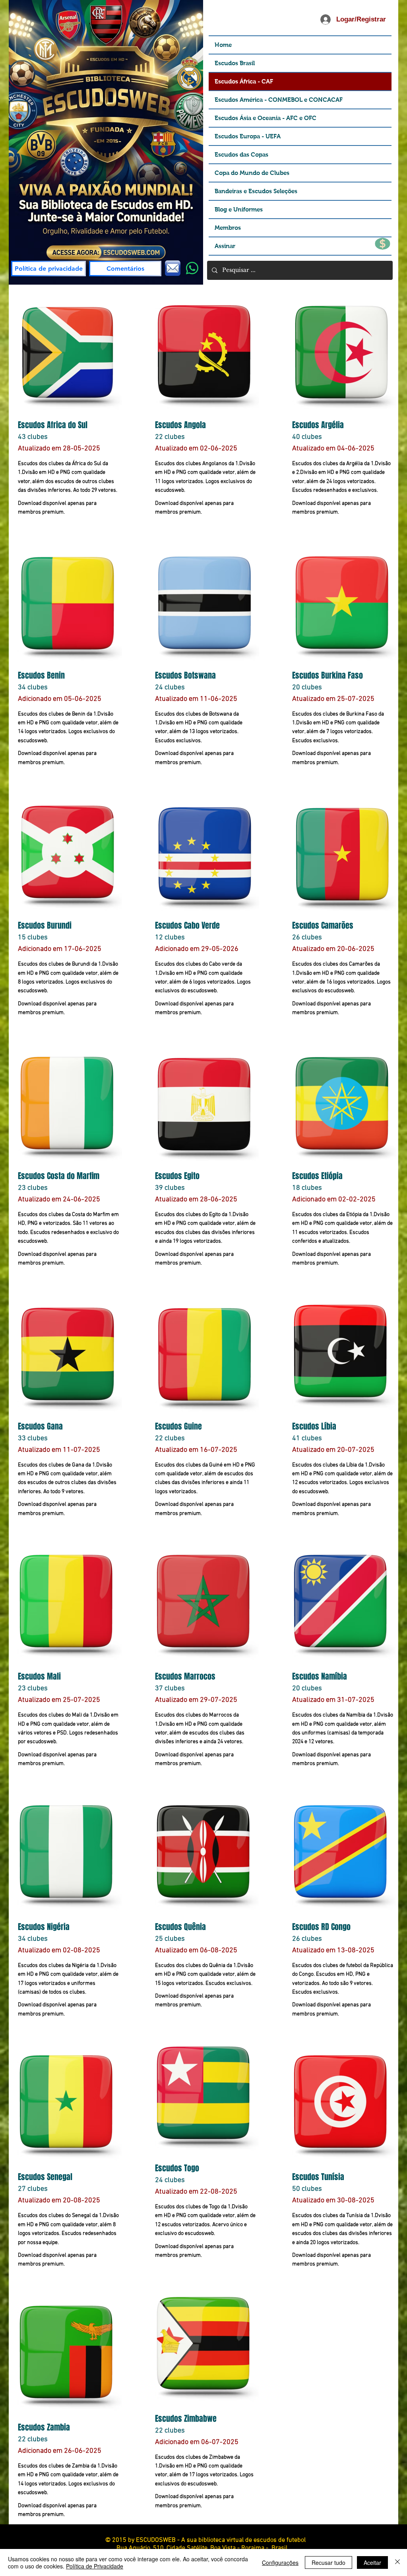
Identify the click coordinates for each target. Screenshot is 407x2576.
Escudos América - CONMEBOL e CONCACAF (279, 100)
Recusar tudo (329, 2562)
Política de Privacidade (95, 2566)
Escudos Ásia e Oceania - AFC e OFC (266, 118)
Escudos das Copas (241, 154)
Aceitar (372, 2562)
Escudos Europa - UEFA (248, 136)
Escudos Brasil (235, 63)
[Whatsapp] (192, 268)
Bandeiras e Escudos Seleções (256, 191)
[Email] (173, 268)
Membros (228, 228)
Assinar (225, 246)
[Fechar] (397, 2562)
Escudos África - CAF (244, 81)
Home (223, 45)
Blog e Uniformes (239, 209)
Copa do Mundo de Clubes (252, 173)
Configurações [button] (280, 2562)
